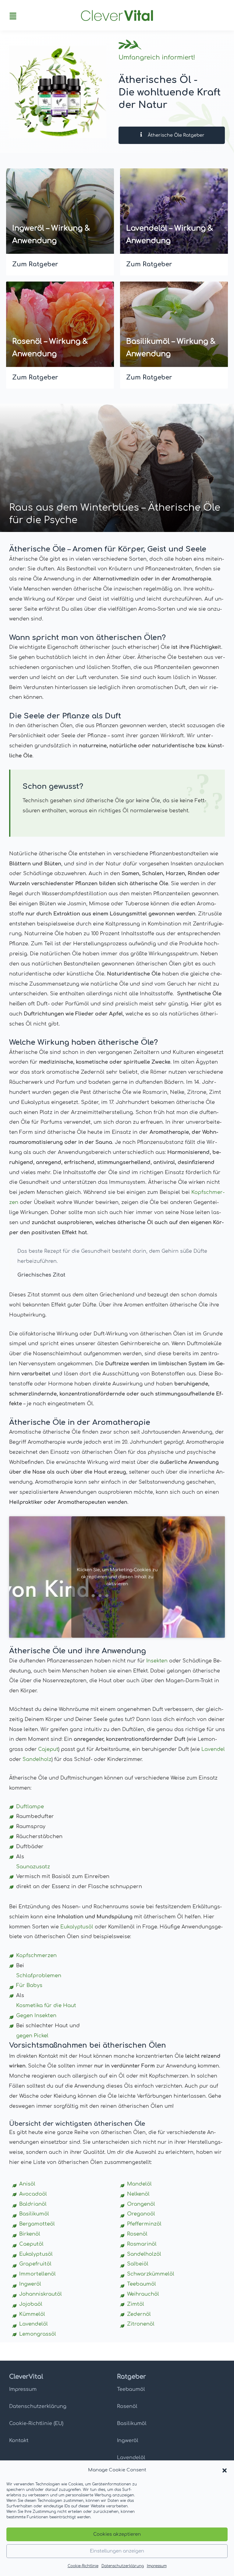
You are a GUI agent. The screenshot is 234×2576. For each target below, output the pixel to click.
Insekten (157, 1661)
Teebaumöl (131, 2389)
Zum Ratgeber (35, 264)
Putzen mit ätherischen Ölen (78, 520)
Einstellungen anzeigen (117, 2551)
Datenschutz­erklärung (123, 2566)
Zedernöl (139, 2314)
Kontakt (19, 2441)
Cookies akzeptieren (117, 2534)
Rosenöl (127, 2406)
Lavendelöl (131, 2458)
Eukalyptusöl (77, 1927)
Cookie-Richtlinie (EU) (36, 2423)
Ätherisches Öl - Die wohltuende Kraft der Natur (170, 92)
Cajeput (48, 1749)
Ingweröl (128, 2441)
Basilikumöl (132, 2423)
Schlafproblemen (39, 1976)
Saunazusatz (33, 1867)
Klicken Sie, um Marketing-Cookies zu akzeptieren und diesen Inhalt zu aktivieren (117, 1577)
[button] (225, 2470)
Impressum (157, 2566)
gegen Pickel (32, 2036)
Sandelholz (37, 1759)
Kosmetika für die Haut (46, 2006)
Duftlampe (30, 1807)
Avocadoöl (33, 2194)
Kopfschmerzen (36, 1956)
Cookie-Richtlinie (83, 2566)
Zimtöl (136, 2304)
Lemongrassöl (38, 2334)
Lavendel (213, 1749)
